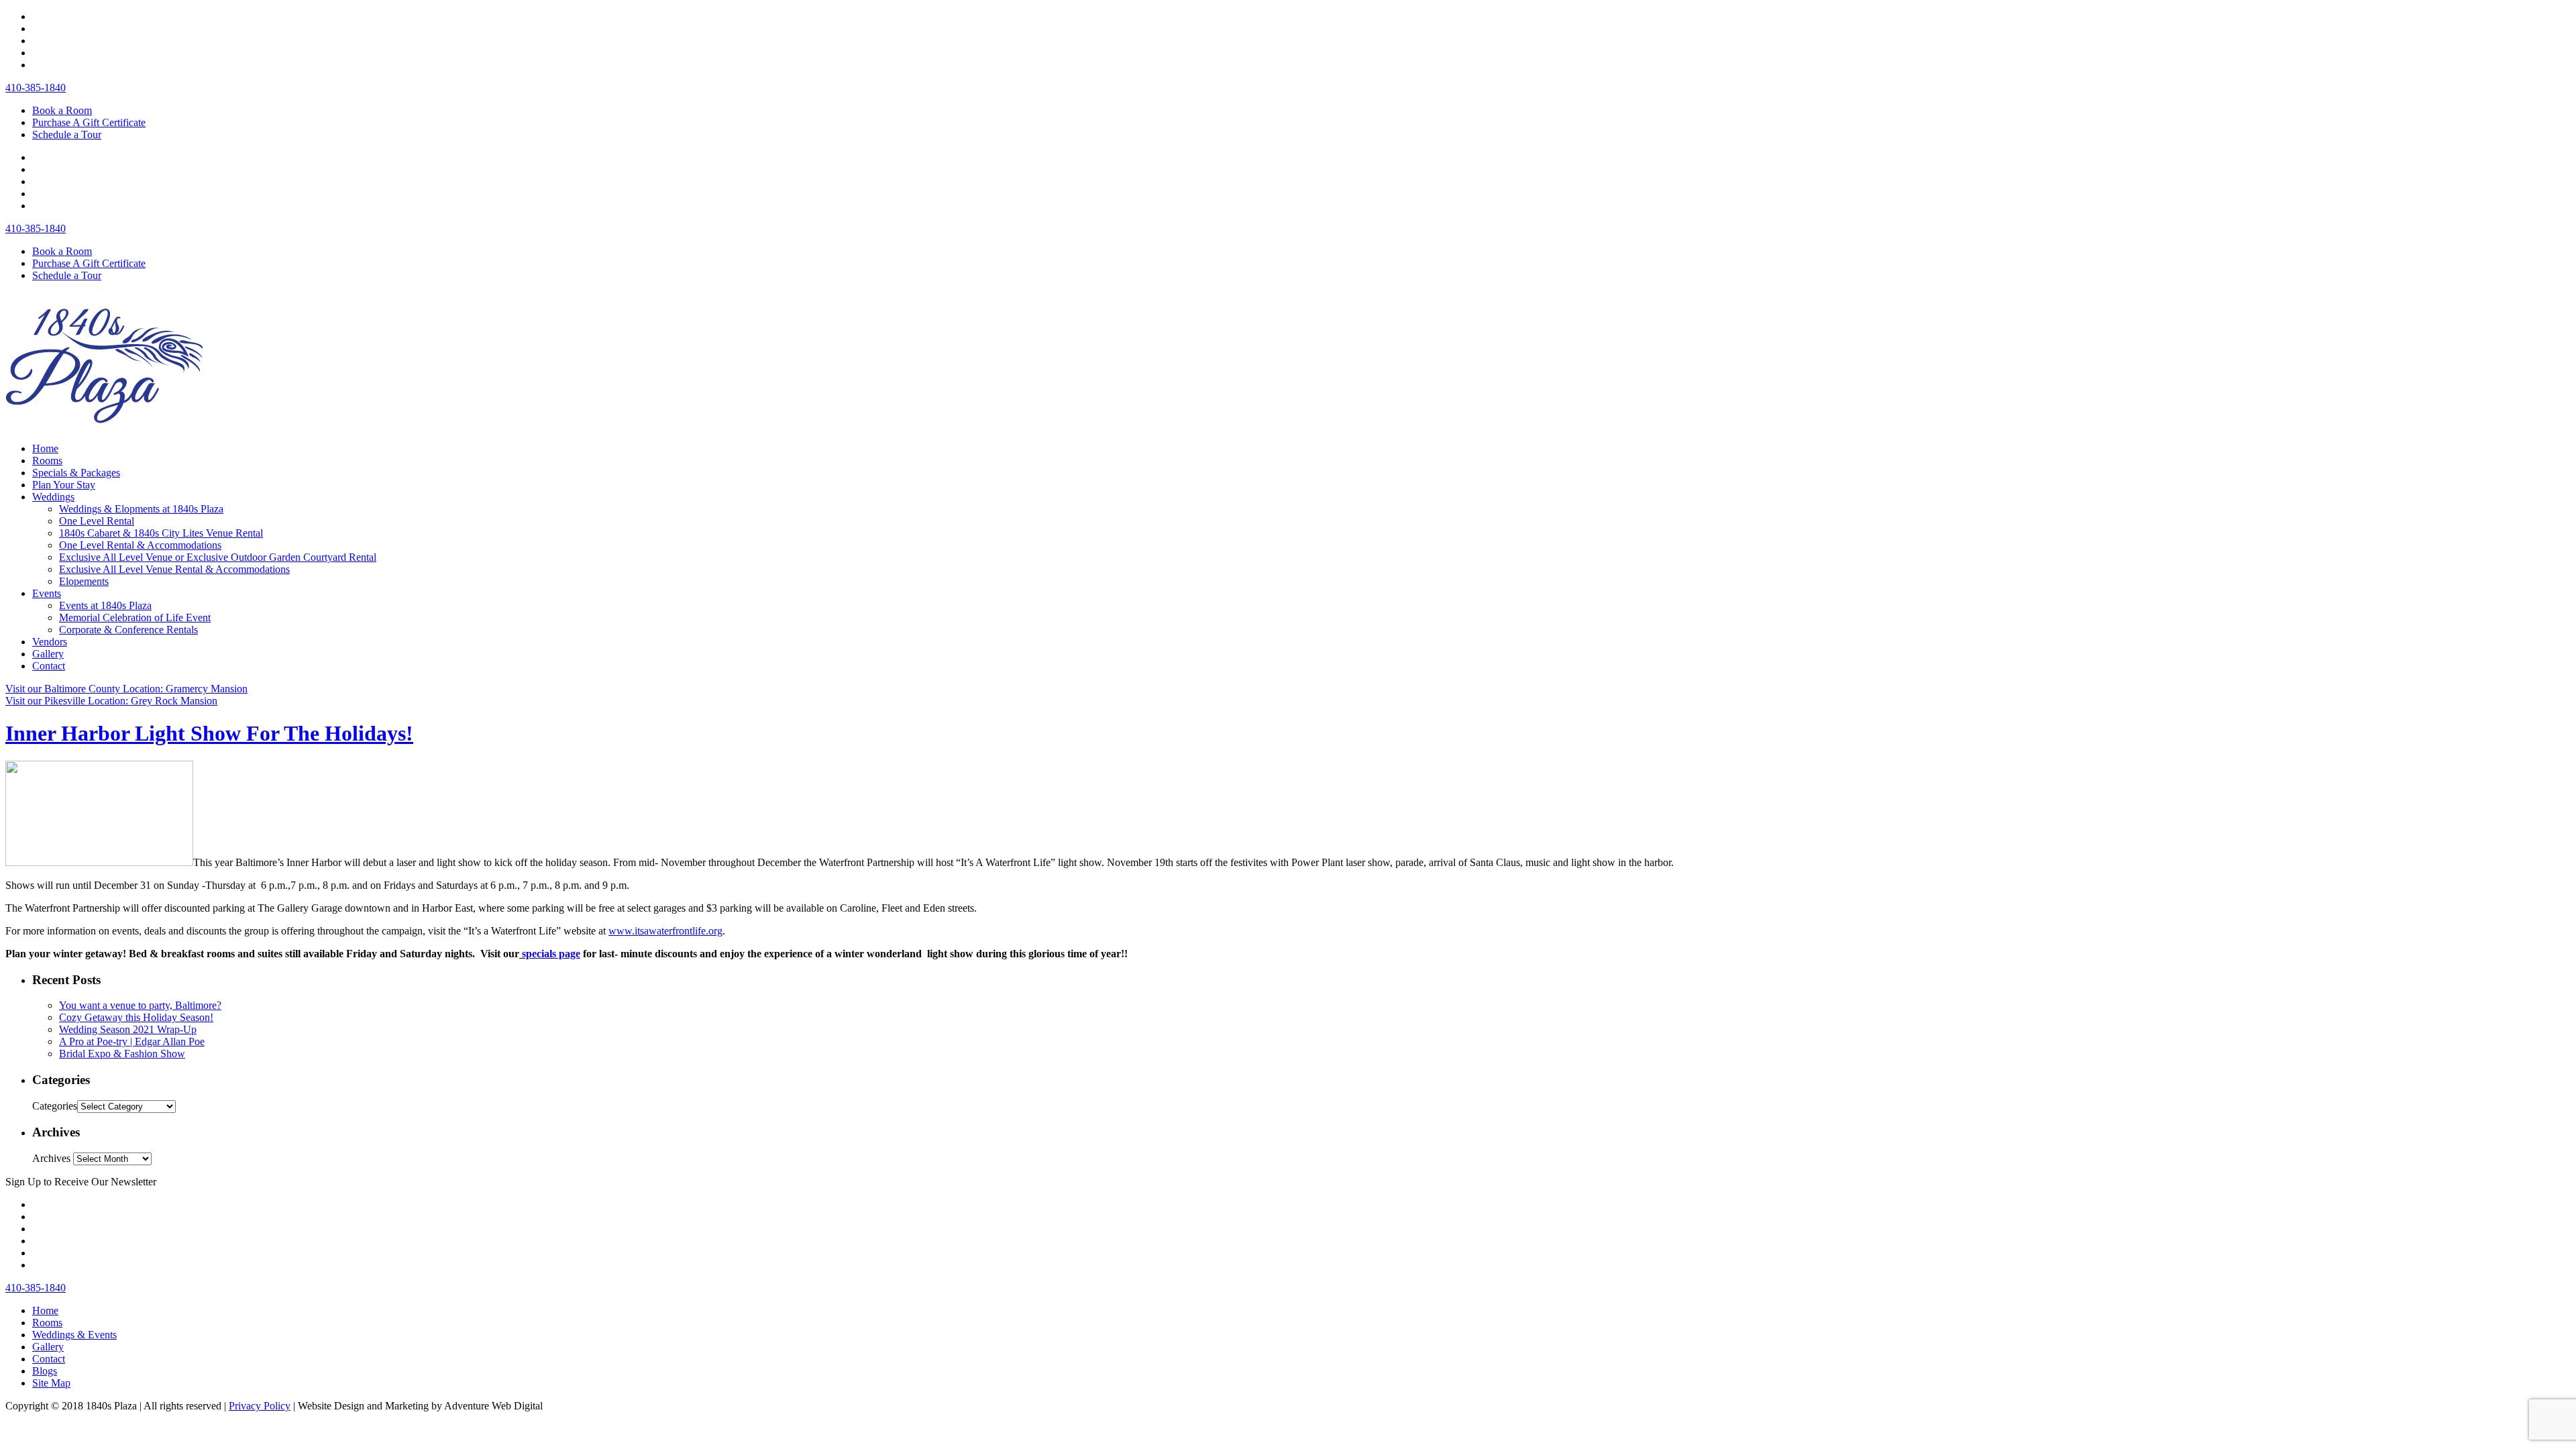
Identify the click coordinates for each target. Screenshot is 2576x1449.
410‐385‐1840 (36, 88)
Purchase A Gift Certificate (89, 122)
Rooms (47, 461)
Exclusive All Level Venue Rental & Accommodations (174, 569)
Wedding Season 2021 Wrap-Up (128, 1029)
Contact (49, 666)
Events (47, 593)
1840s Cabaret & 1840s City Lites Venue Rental (161, 533)
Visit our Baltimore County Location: (126, 689)
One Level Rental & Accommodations (140, 545)
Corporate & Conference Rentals (128, 630)
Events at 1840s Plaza (105, 605)
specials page (551, 954)
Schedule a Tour (67, 135)
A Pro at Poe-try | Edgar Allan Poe (132, 1041)
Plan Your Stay (64, 485)
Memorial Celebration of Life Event (135, 618)
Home (45, 448)
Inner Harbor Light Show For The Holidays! (209, 733)
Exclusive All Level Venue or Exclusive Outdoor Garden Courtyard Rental (218, 557)
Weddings (53, 497)
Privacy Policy (260, 1406)
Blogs (45, 1371)
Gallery (48, 654)
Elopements (84, 581)
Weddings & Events (74, 1335)
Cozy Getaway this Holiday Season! (136, 1017)
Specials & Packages (76, 473)
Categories (55, 1106)
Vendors (50, 642)
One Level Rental (97, 521)
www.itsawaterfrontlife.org (665, 931)
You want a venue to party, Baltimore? (140, 1005)
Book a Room (62, 110)
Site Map (51, 1383)
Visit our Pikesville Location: (111, 701)
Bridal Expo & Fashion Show (122, 1054)
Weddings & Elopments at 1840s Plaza (141, 509)
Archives (51, 1158)
